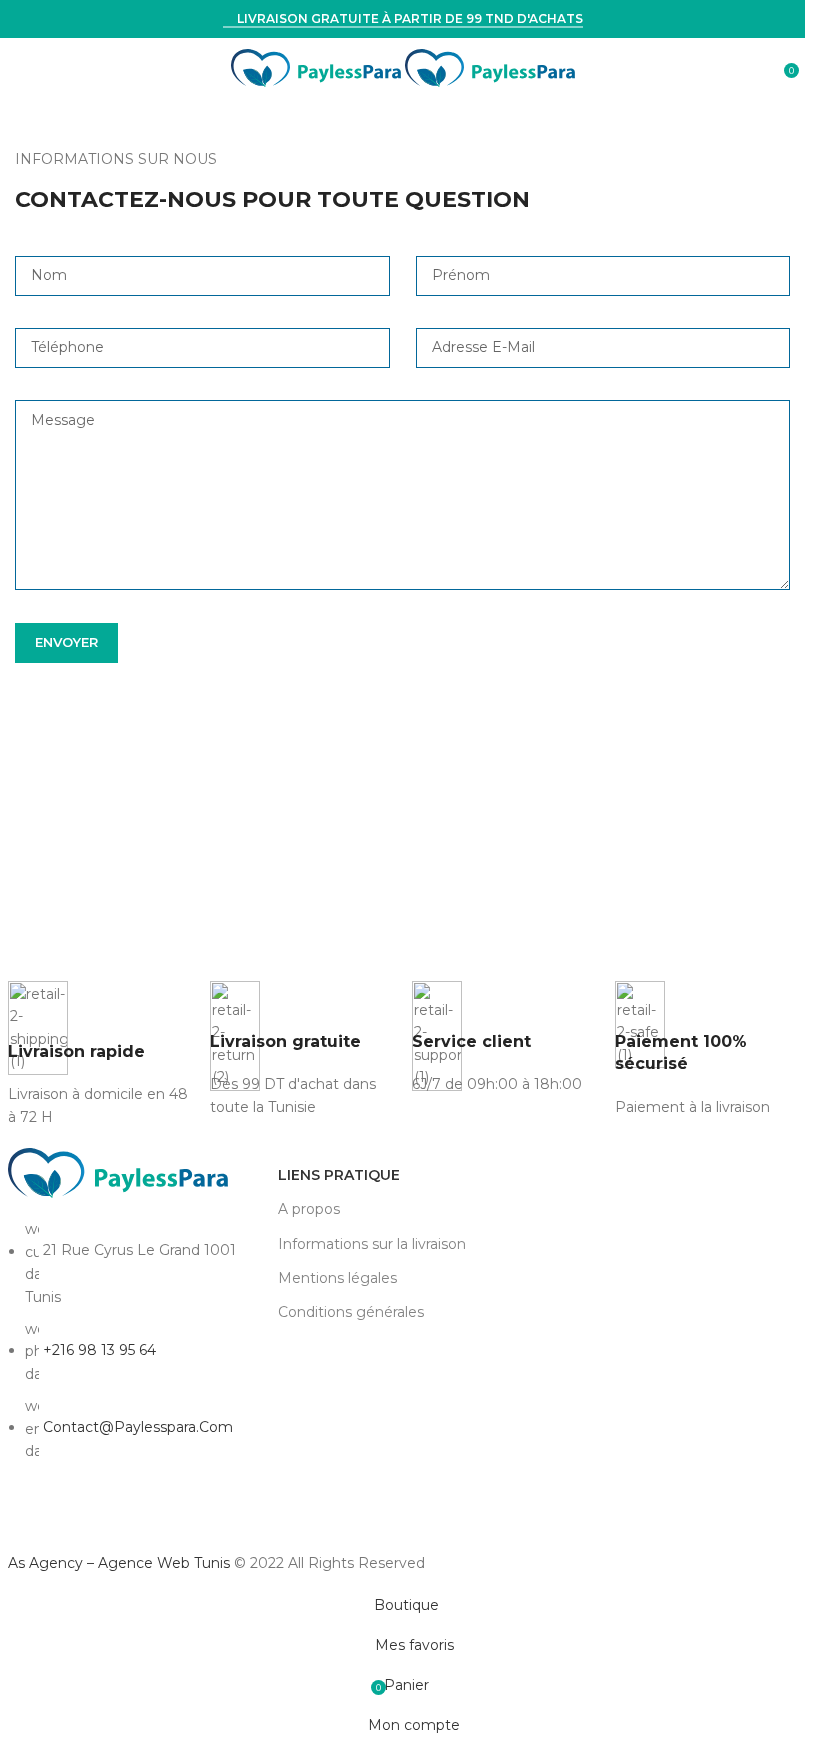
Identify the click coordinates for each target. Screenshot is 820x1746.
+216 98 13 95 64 (99, 1350)
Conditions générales (351, 1312)
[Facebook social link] (23, 1517)
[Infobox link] (99, 1054)
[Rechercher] (770, 68)
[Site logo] (318, 67)
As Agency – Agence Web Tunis (121, 1563)
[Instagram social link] (59, 1517)
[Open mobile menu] (23, 68)
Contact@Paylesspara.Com (138, 1427)
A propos (309, 1209)
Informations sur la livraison (372, 1244)
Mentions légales (337, 1278)
